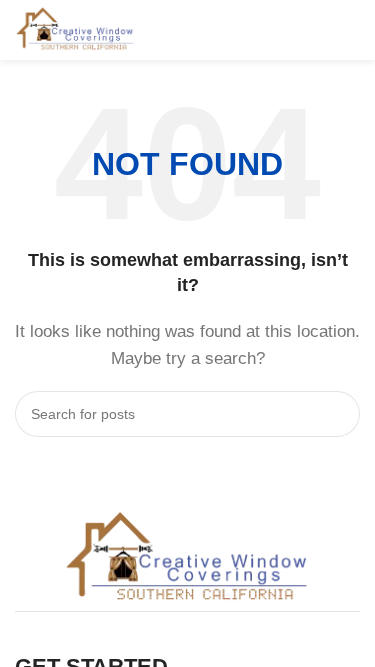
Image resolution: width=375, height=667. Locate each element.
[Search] (337, 414)
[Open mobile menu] (352, 30)
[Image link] (188, 557)
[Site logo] (75, 28)
